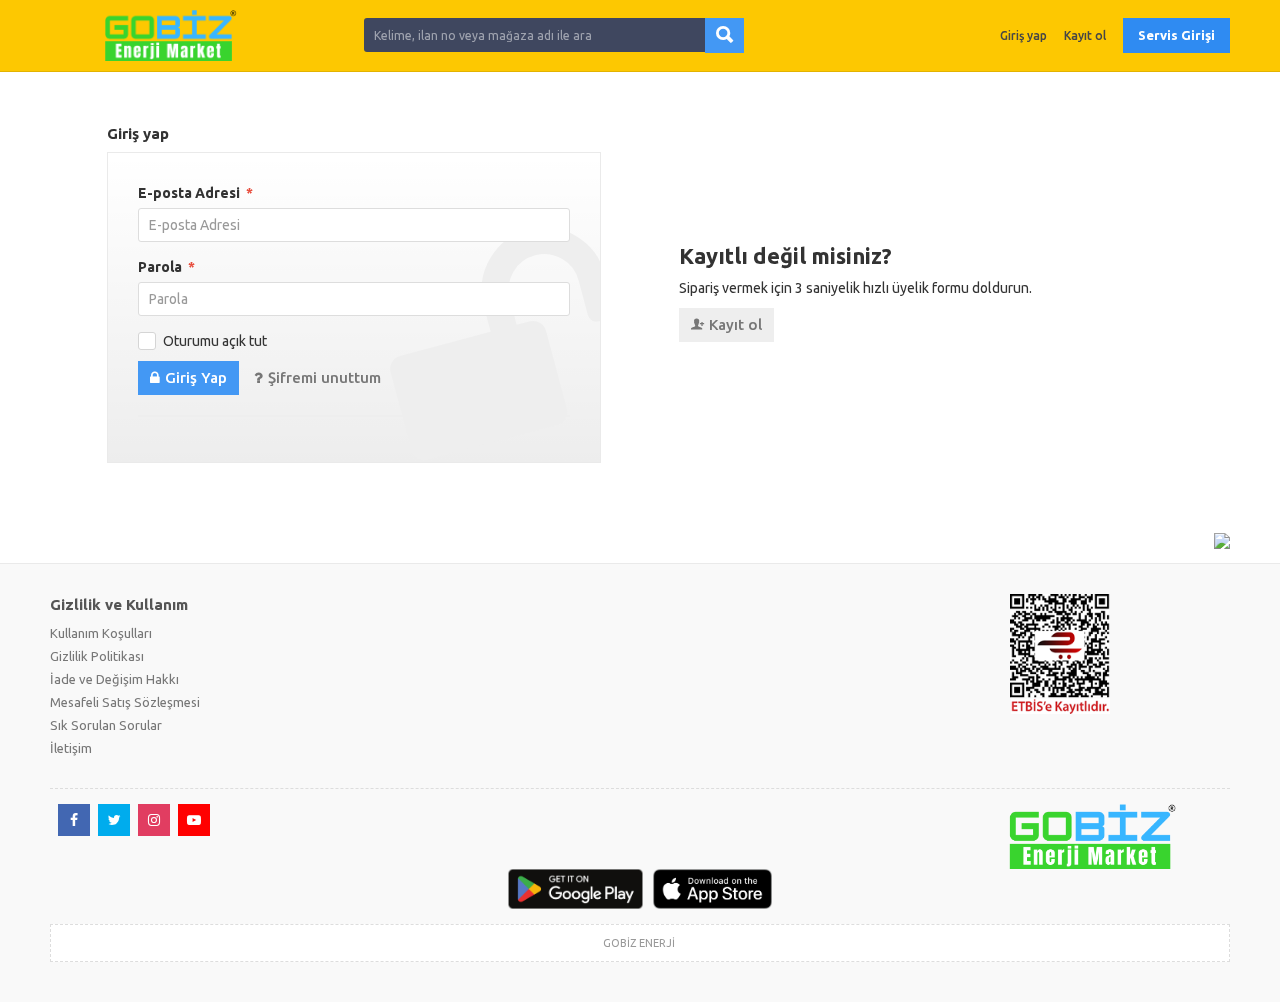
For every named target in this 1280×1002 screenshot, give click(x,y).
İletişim (71, 748)
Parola (166, 267)
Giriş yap (1023, 35)
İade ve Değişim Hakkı (114, 679)
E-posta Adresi (195, 193)
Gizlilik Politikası (97, 656)
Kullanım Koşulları (101, 633)
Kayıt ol (1085, 35)
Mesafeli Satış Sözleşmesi (125, 702)
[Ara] (724, 35)
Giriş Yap (196, 377)
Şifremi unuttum (324, 377)
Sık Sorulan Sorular (106, 725)
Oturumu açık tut (215, 341)
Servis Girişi (1176, 35)
